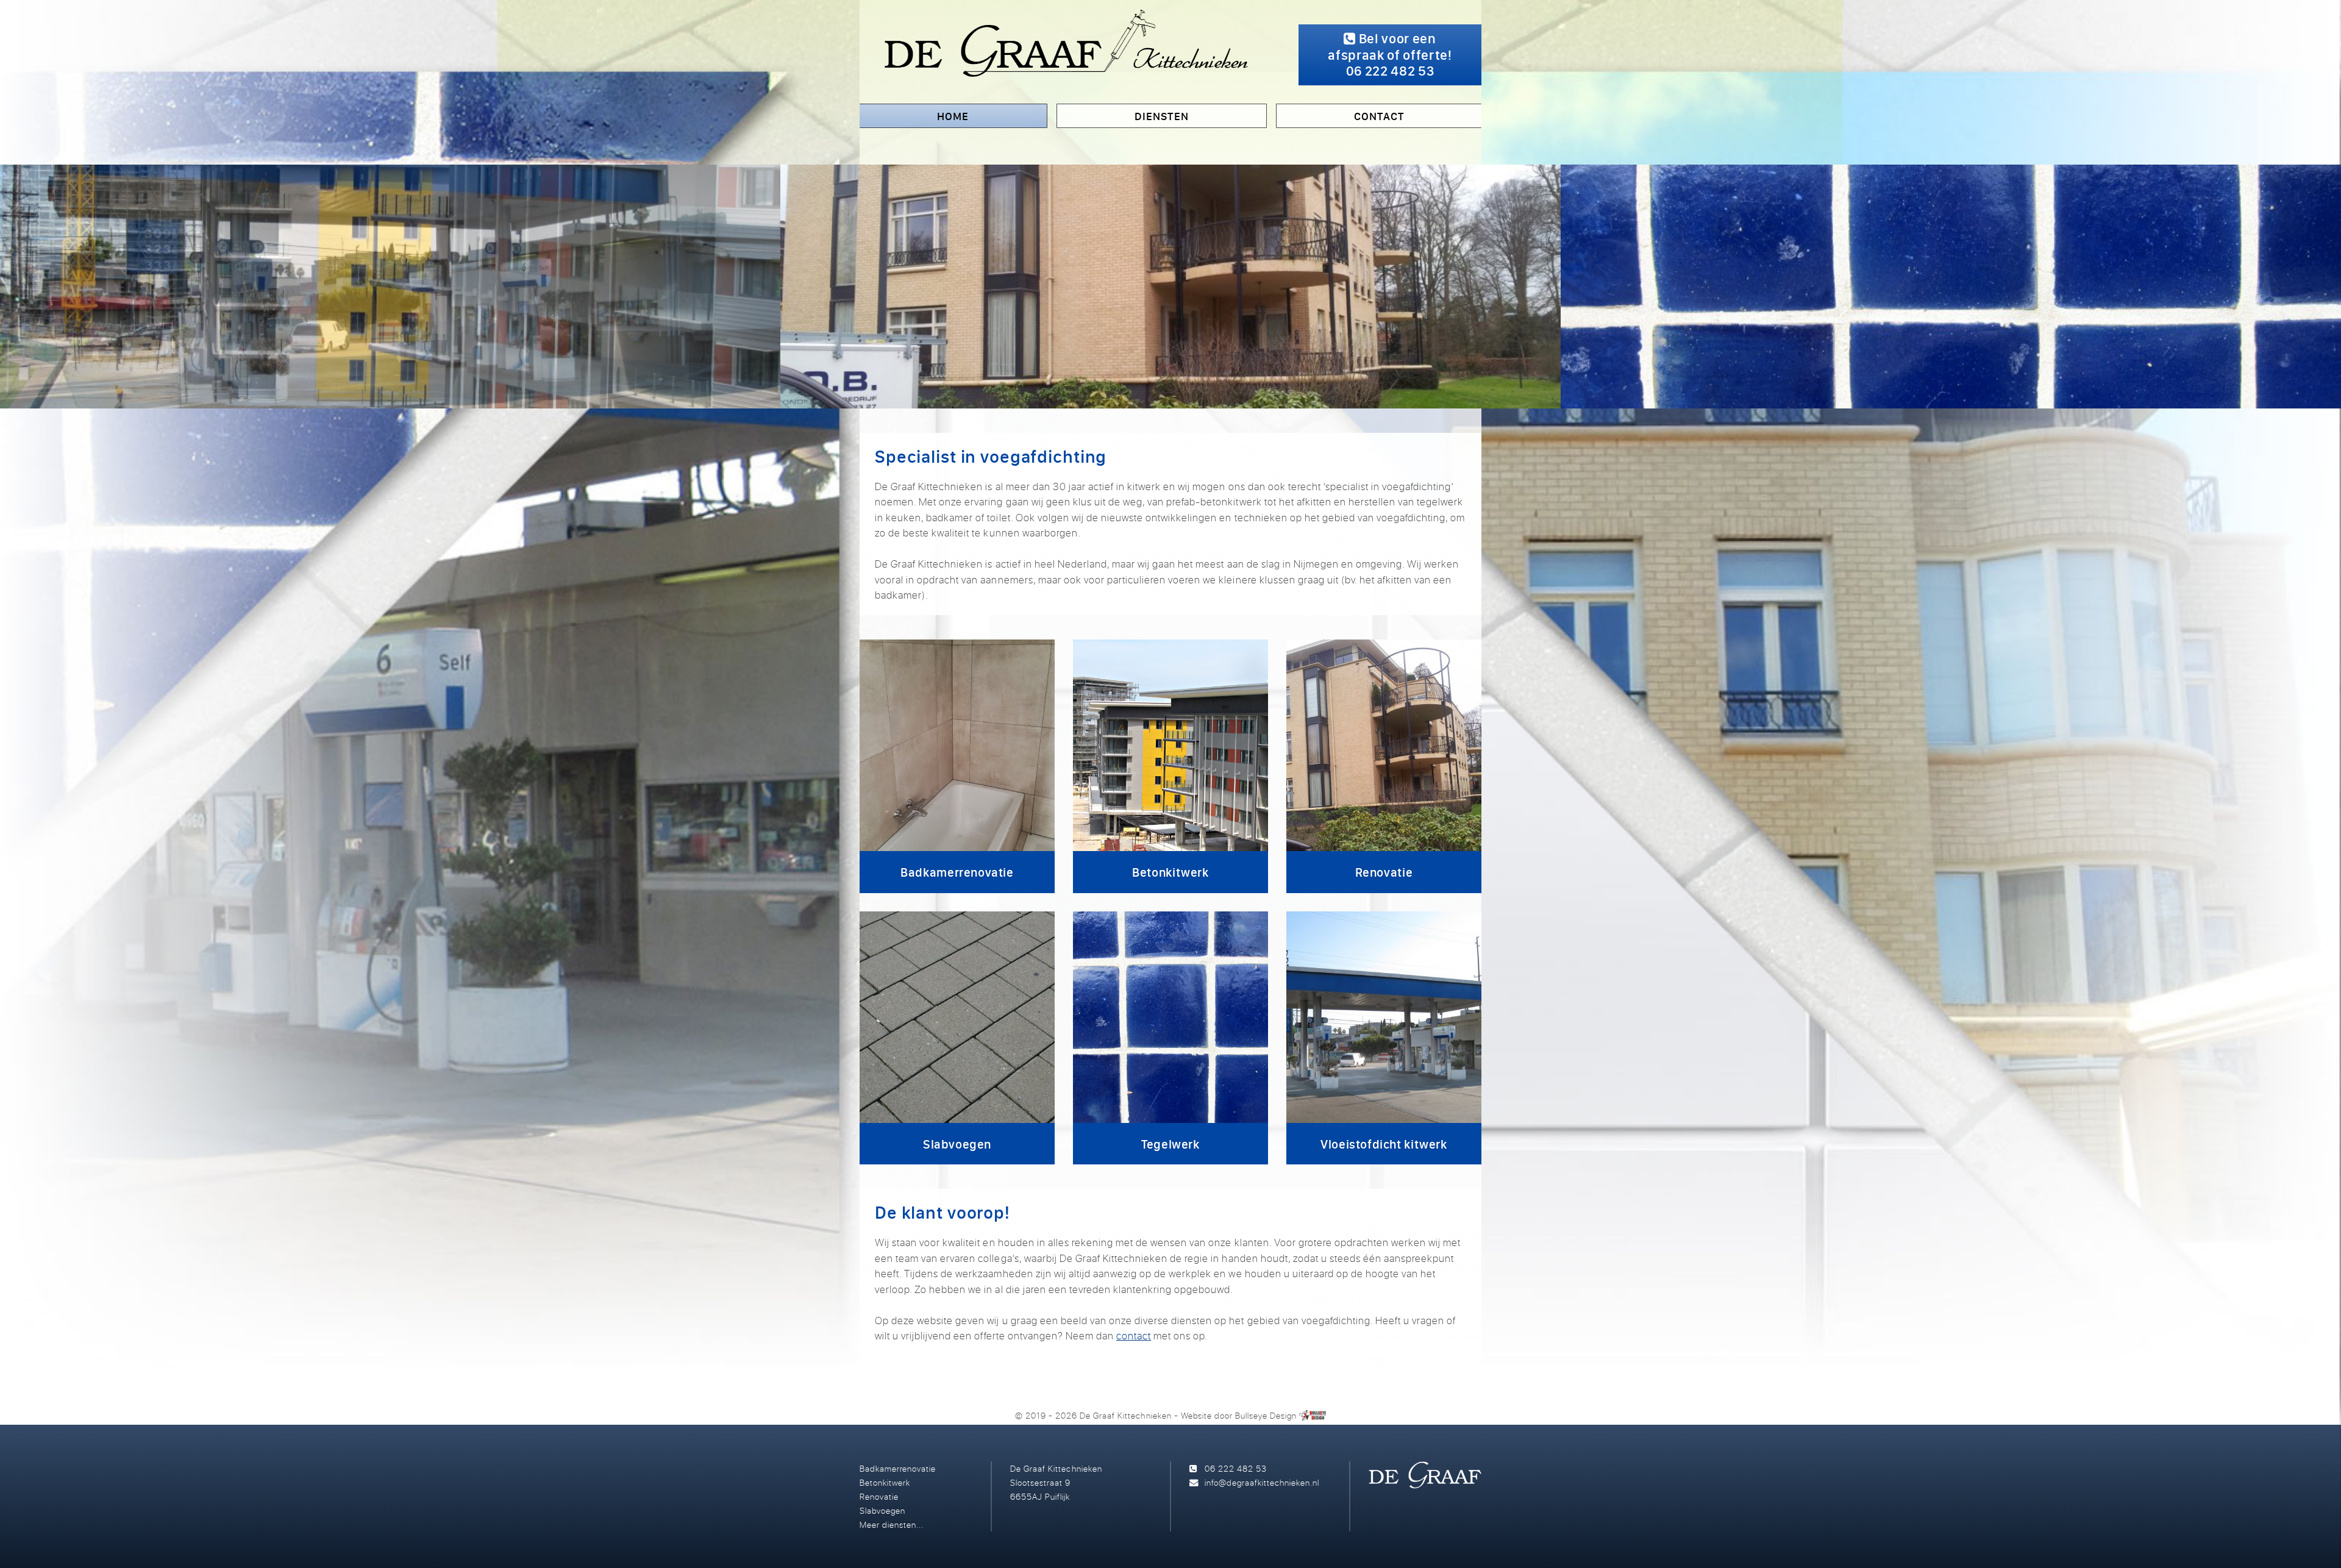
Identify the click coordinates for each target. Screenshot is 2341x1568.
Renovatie (879, 1496)
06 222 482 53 (1236, 1468)
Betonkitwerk (885, 1482)
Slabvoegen (882, 1510)
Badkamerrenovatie (898, 1468)
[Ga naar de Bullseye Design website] (1313, 1415)
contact (1134, 1335)
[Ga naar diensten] (1170, 287)
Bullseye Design (1266, 1415)
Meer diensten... (892, 1524)
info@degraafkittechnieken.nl (1262, 1482)
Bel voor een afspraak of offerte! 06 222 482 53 (1390, 55)
